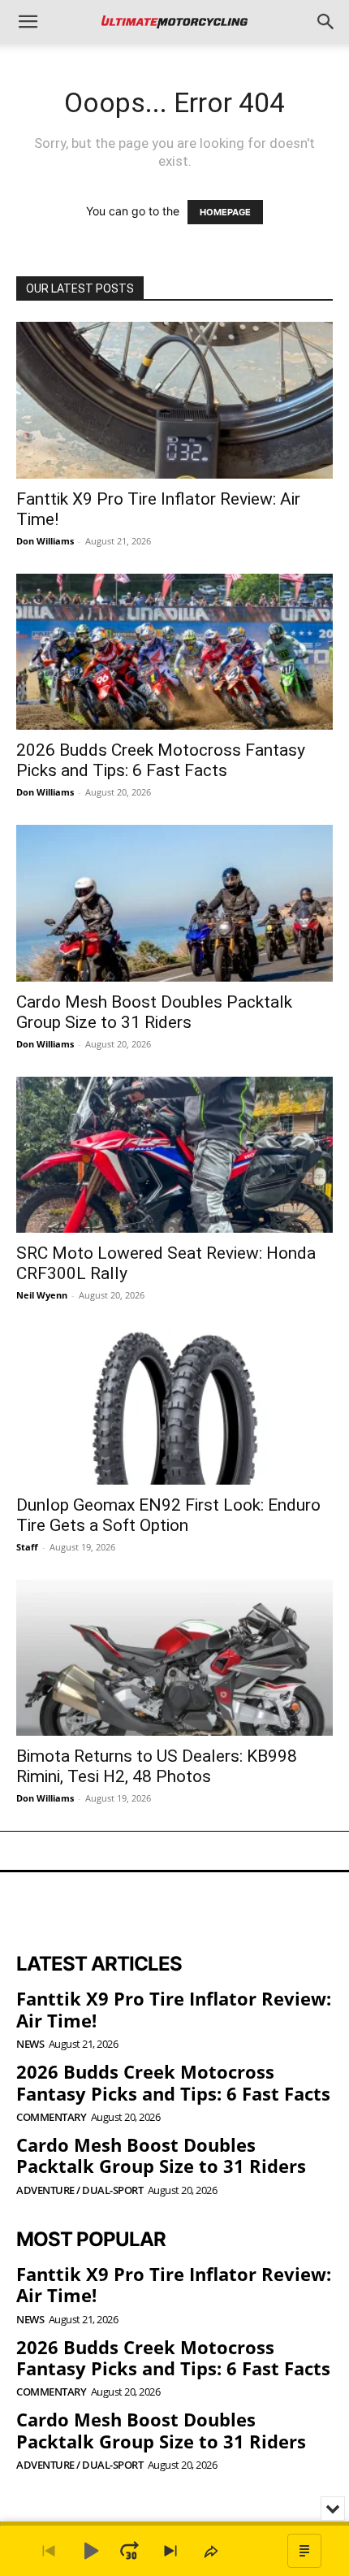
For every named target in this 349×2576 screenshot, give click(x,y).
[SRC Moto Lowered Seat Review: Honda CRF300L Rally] (174, 1155)
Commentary (51, 2117)
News (30, 2044)
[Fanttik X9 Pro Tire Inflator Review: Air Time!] (174, 400)
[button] (28, 22)
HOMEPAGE (225, 212)
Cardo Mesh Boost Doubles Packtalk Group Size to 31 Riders (154, 1012)
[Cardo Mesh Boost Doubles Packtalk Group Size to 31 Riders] (174, 903)
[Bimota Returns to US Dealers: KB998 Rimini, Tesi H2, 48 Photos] (174, 1658)
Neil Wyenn (42, 1295)
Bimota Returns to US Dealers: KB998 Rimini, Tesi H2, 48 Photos (157, 1766)
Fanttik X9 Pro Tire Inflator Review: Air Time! (174, 2009)
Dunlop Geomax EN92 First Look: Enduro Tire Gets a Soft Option (168, 1515)
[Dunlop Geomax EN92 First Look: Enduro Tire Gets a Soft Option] (174, 1406)
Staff (27, 1547)
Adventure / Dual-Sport (80, 2190)
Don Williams (45, 541)
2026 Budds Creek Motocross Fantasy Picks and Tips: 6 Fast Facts (161, 760)
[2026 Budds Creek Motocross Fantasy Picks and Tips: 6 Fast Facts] (174, 652)
